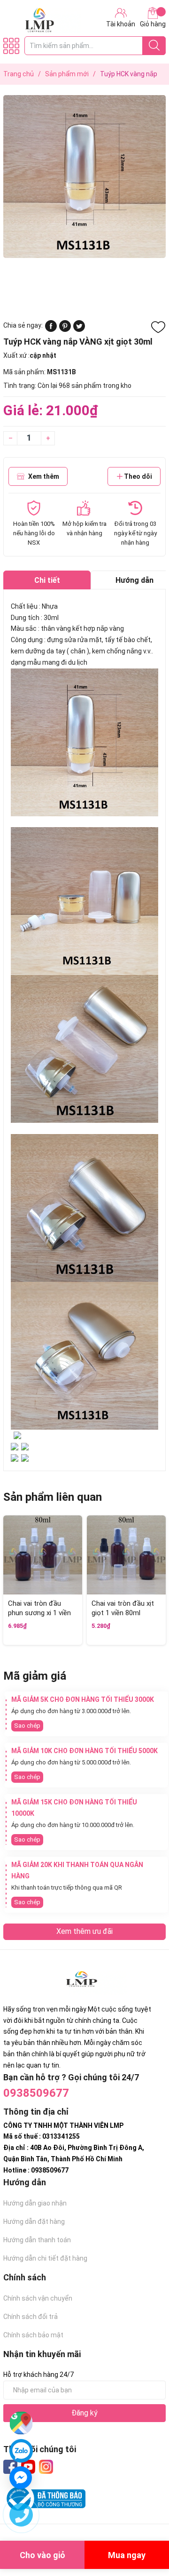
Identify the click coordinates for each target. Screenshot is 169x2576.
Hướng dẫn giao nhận (35, 2203)
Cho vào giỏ (42, 2555)
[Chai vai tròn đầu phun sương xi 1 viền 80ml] (43, 1555)
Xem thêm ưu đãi (84, 1931)
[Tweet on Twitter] (79, 330)
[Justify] (154, 46)
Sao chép (27, 1726)
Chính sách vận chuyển (38, 2298)
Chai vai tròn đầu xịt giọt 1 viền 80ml (123, 1608)
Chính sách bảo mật (33, 2335)
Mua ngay (127, 2555)
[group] (84, 177)
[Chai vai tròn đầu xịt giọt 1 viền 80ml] (126, 1555)
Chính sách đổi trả (31, 2317)
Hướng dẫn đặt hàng (34, 2222)
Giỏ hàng (153, 24)
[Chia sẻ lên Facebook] (51, 330)
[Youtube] (28, 2467)
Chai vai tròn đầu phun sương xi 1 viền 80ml (39, 1613)
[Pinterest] (65, 330)
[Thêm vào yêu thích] (158, 327)
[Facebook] (10, 2467)
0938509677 (36, 2093)
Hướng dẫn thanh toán (37, 2240)
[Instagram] (46, 2467)
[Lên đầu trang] (143, 2531)
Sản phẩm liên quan (53, 1497)
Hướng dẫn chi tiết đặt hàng (45, 2258)
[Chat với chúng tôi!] (21, 2478)
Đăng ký (84, 2413)
